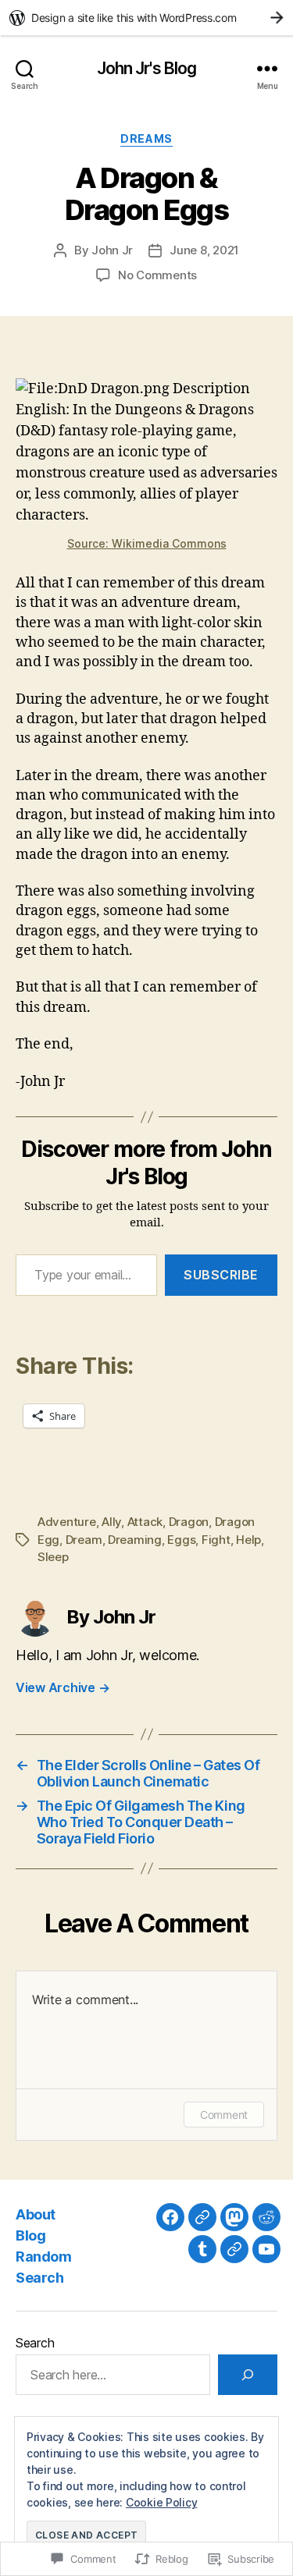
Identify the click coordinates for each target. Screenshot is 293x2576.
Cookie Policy (162, 2502)
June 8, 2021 (204, 250)
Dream (84, 1540)
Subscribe (221, 1275)
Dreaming (135, 1540)
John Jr (112, 250)
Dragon (189, 1522)
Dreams (146, 138)
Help (248, 1540)
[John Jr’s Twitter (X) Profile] (234, 2249)
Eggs (181, 1540)
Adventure (67, 1522)
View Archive (63, 1687)
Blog (30, 2235)
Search (39, 2278)
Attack (145, 1522)
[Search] (248, 2375)
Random (43, 2257)
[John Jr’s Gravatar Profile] (202, 2217)
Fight (216, 1540)
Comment (224, 2115)
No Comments (157, 275)
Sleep (53, 1557)
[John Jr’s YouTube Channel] (266, 2249)
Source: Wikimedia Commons (147, 543)
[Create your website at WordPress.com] (146, 18)
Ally (111, 1522)
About (36, 2214)
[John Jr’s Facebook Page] (170, 2217)
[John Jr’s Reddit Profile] (266, 2217)
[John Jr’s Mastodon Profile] (234, 2217)
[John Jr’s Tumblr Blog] (202, 2249)
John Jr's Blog (147, 68)
